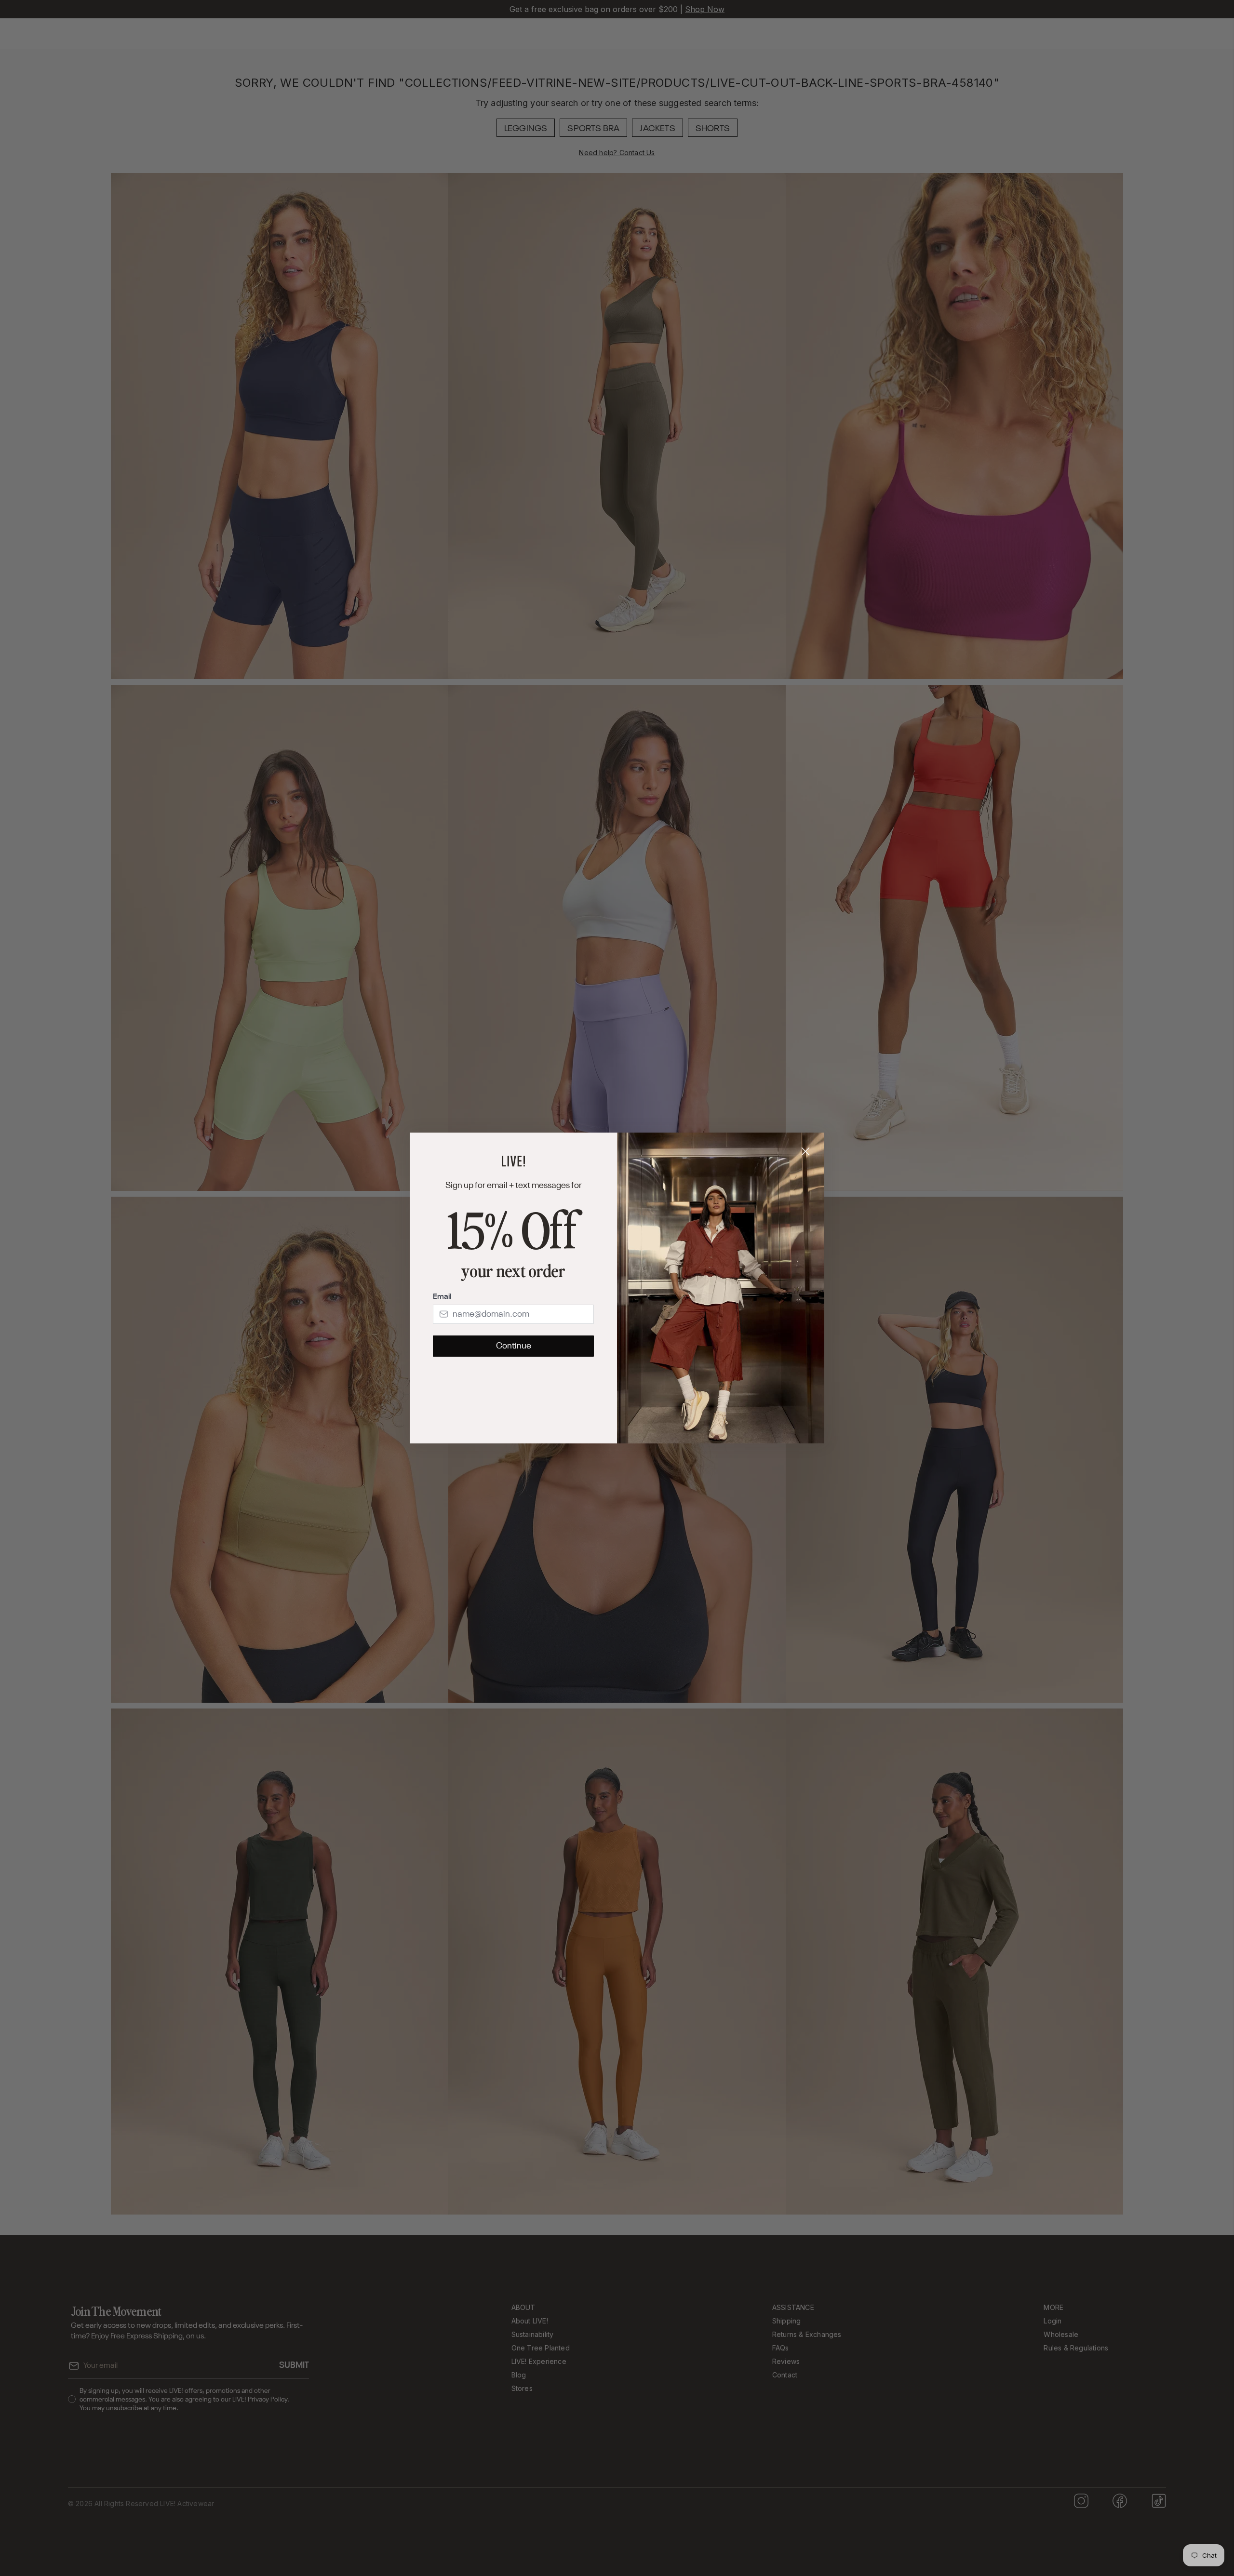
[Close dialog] (805, 1151)
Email (442, 1297)
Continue (514, 1346)
